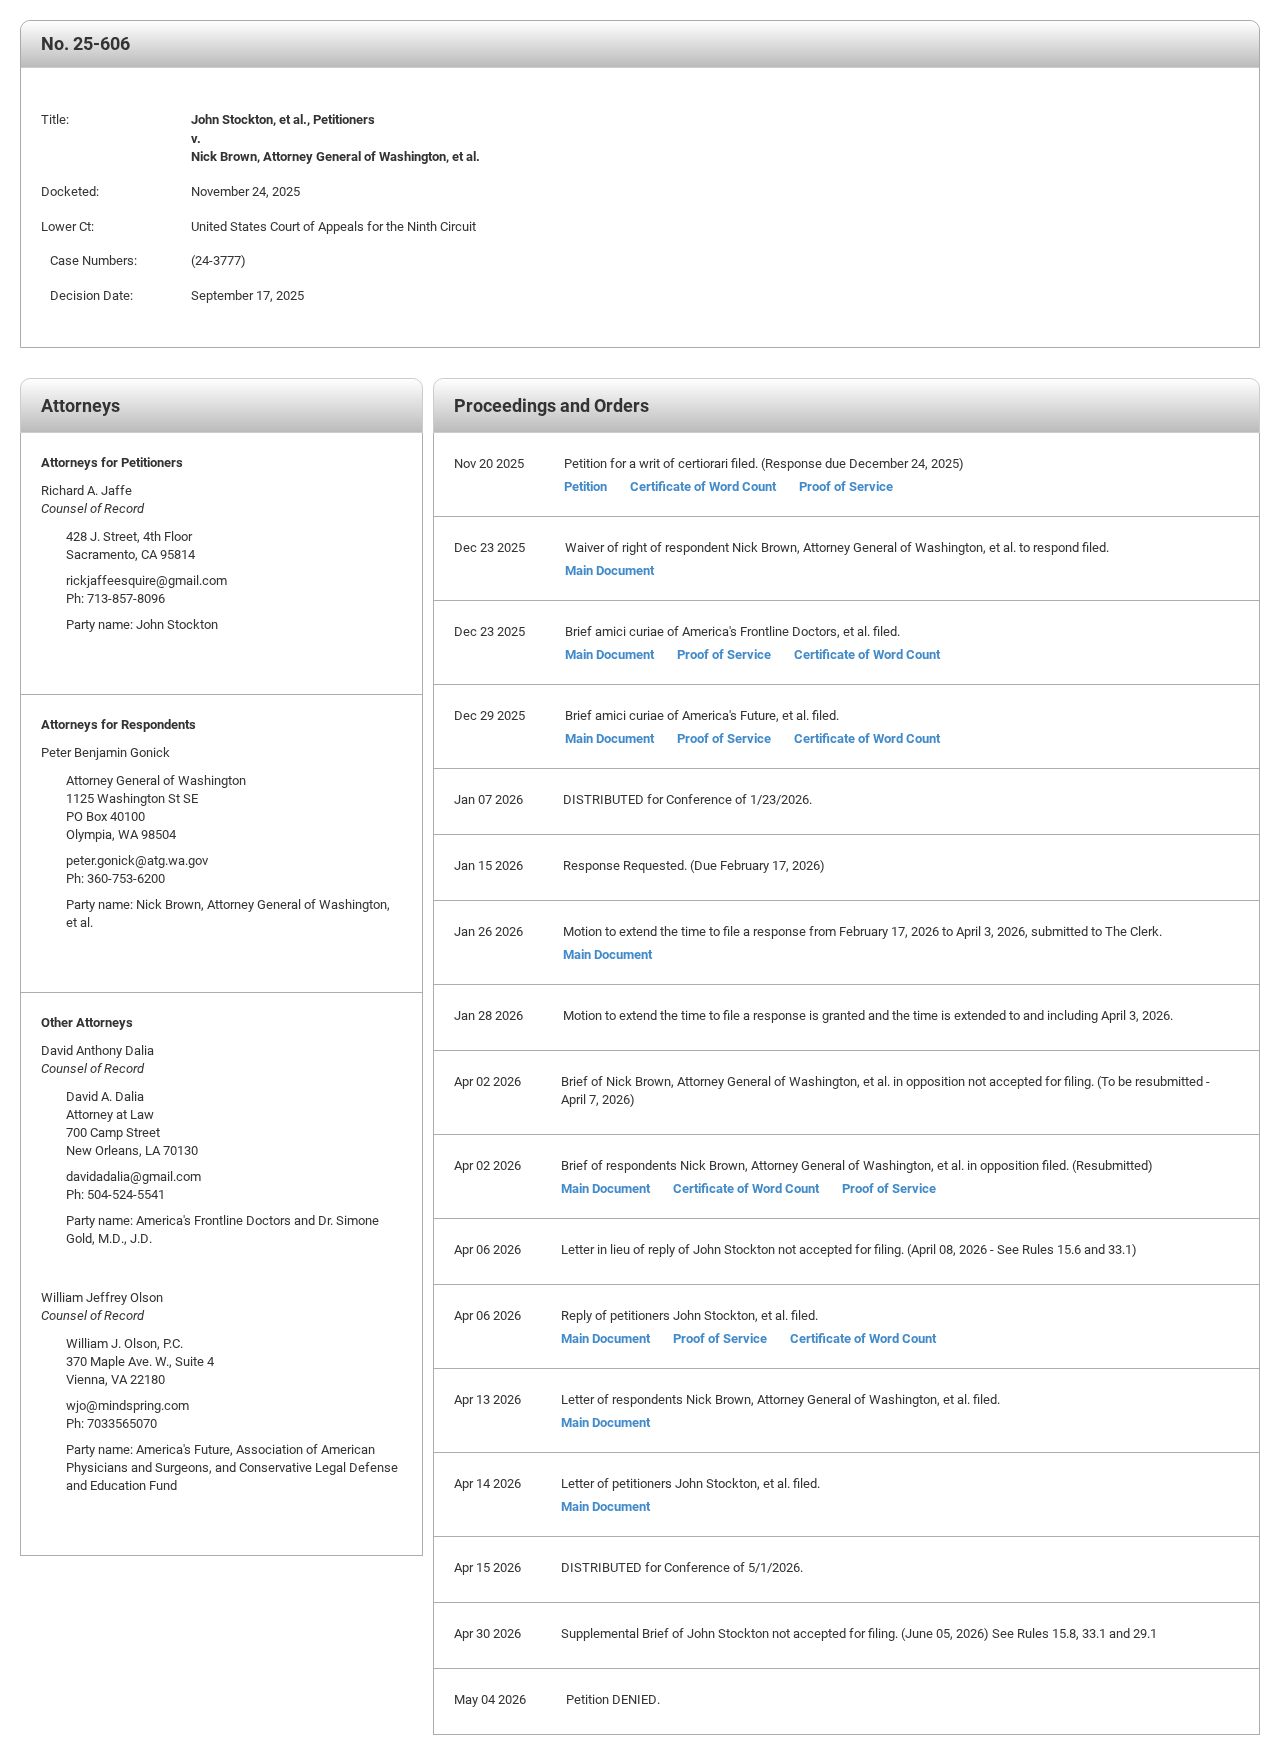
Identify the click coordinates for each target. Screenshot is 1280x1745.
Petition (585, 486)
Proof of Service (846, 486)
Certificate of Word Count (703, 486)
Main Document (609, 570)
